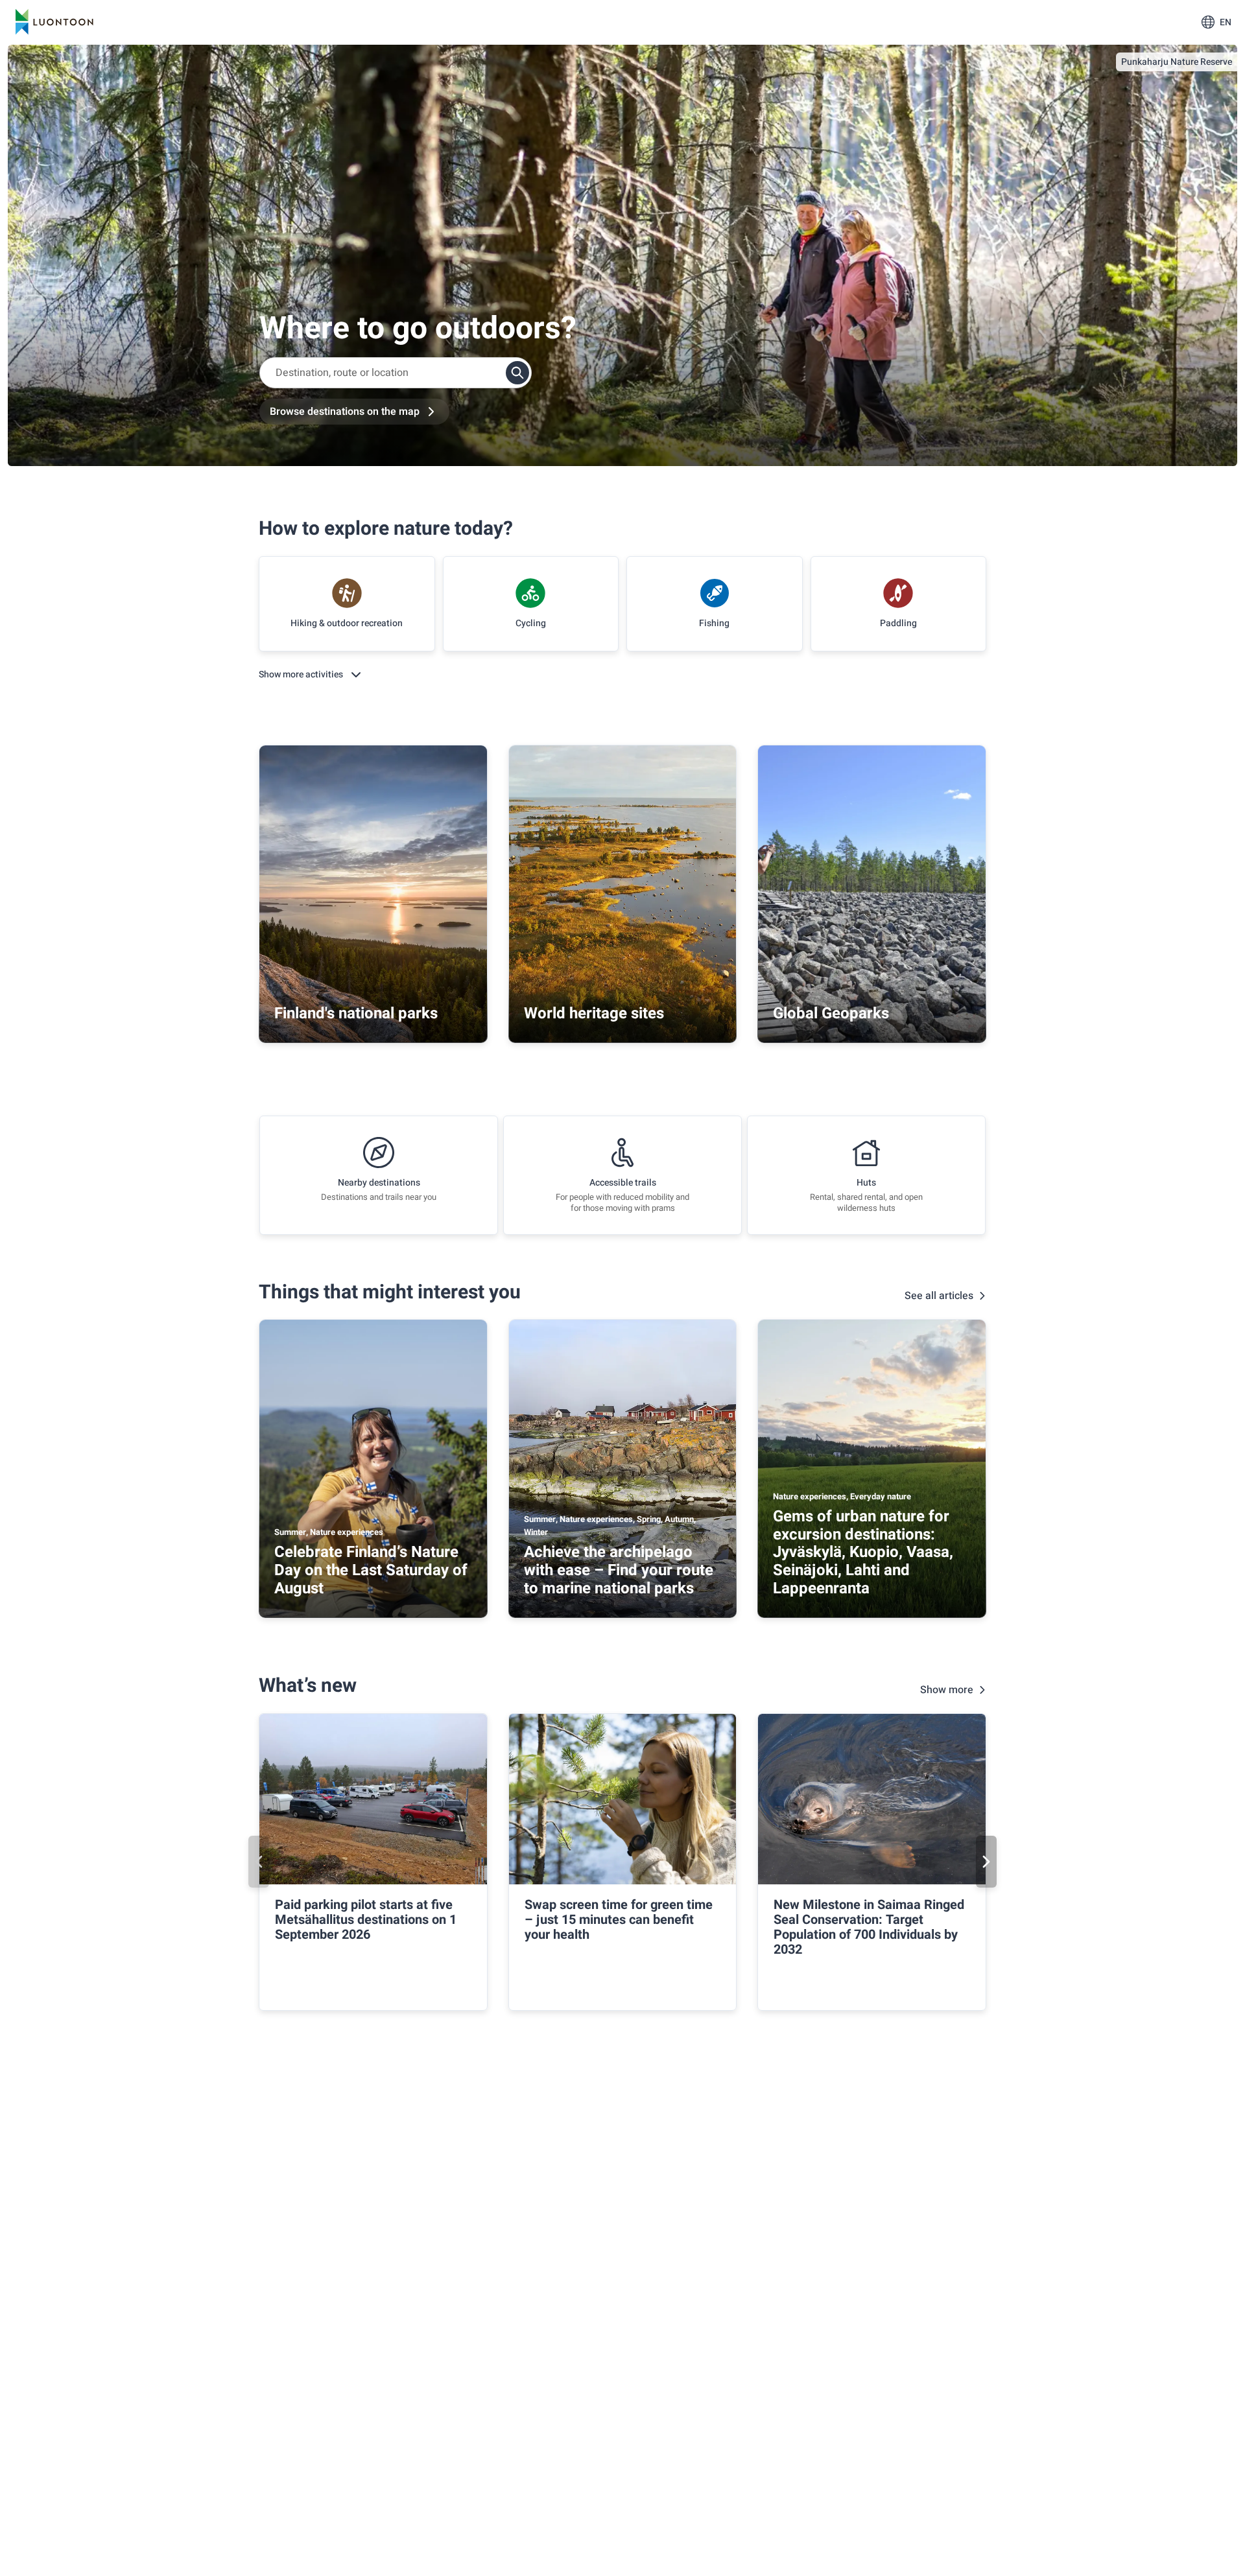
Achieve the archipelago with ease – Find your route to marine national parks (619, 1570)
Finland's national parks (356, 1013)
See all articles (939, 1296)
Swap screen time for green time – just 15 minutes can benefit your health (619, 1920)
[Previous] (259, 1862)
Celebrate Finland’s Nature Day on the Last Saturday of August (371, 1570)
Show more (947, 1690)
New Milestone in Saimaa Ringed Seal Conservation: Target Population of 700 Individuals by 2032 (869, 1927)
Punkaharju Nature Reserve (1177, 62)
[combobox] (396, 373)
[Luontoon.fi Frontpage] (54, 22)
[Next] (986, 1862)
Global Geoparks (831, 1013)
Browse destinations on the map (345, 412)
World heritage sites (594, 1013)
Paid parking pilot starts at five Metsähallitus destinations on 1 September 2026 (366, 1920)
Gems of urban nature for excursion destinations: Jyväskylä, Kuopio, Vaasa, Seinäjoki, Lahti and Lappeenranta (863, 1552)
